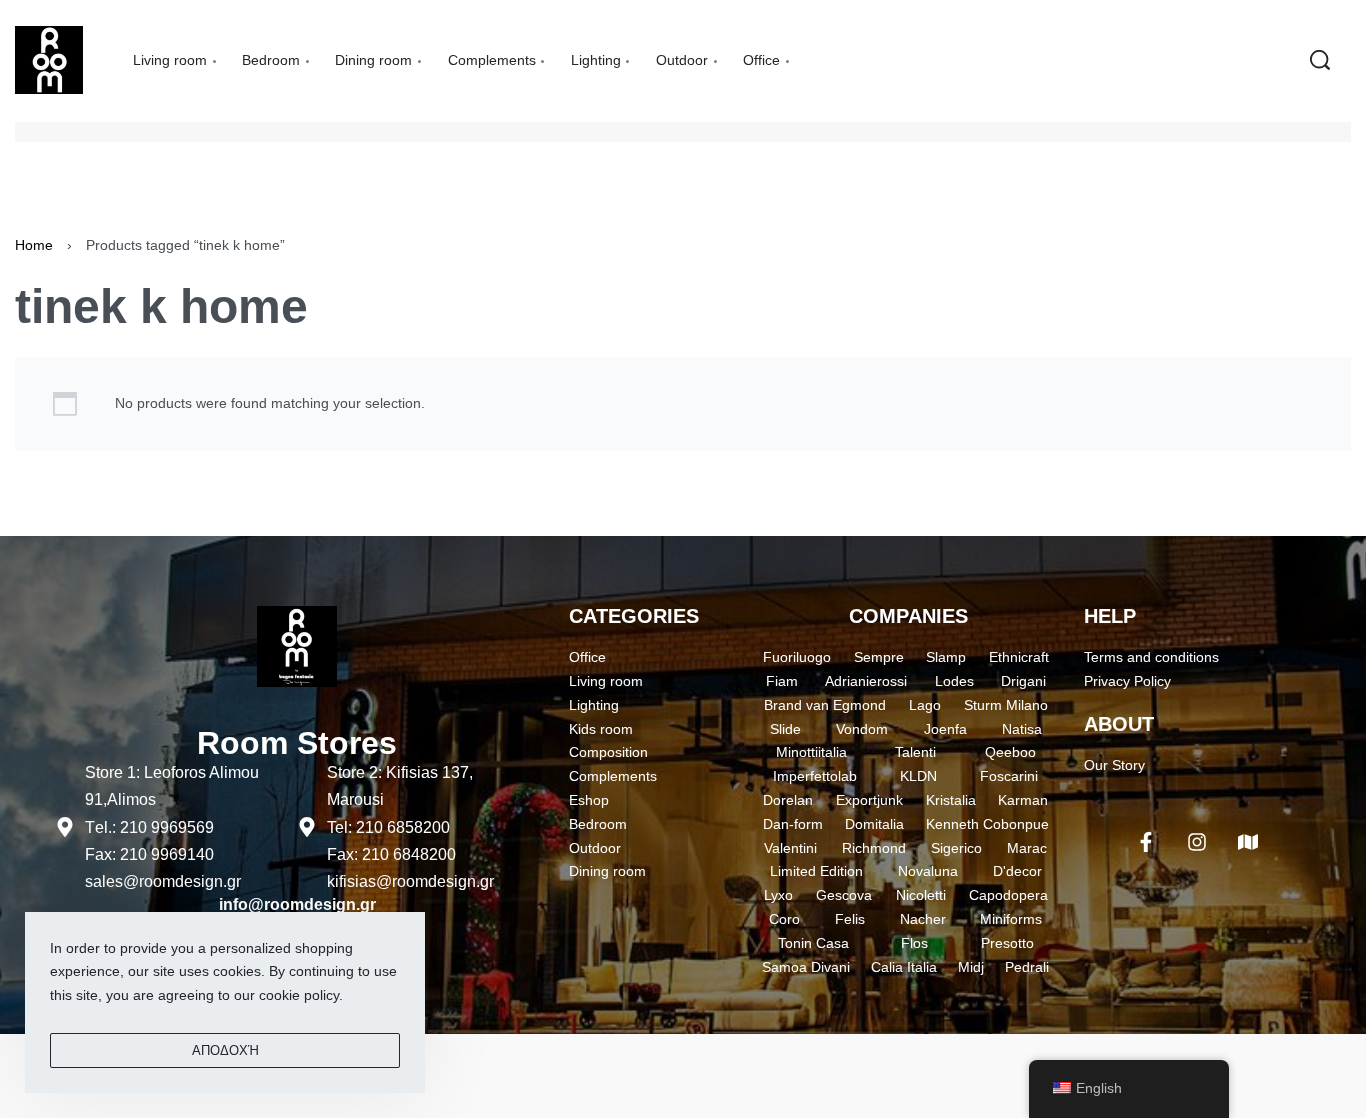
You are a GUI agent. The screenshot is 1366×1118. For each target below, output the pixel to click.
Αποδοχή (225, 1050)
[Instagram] (1197, 842)
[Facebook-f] (1146, 842)
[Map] (1248, 842)
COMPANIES (908, 616)
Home (34, 245)
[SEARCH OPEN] (1320, 60)
